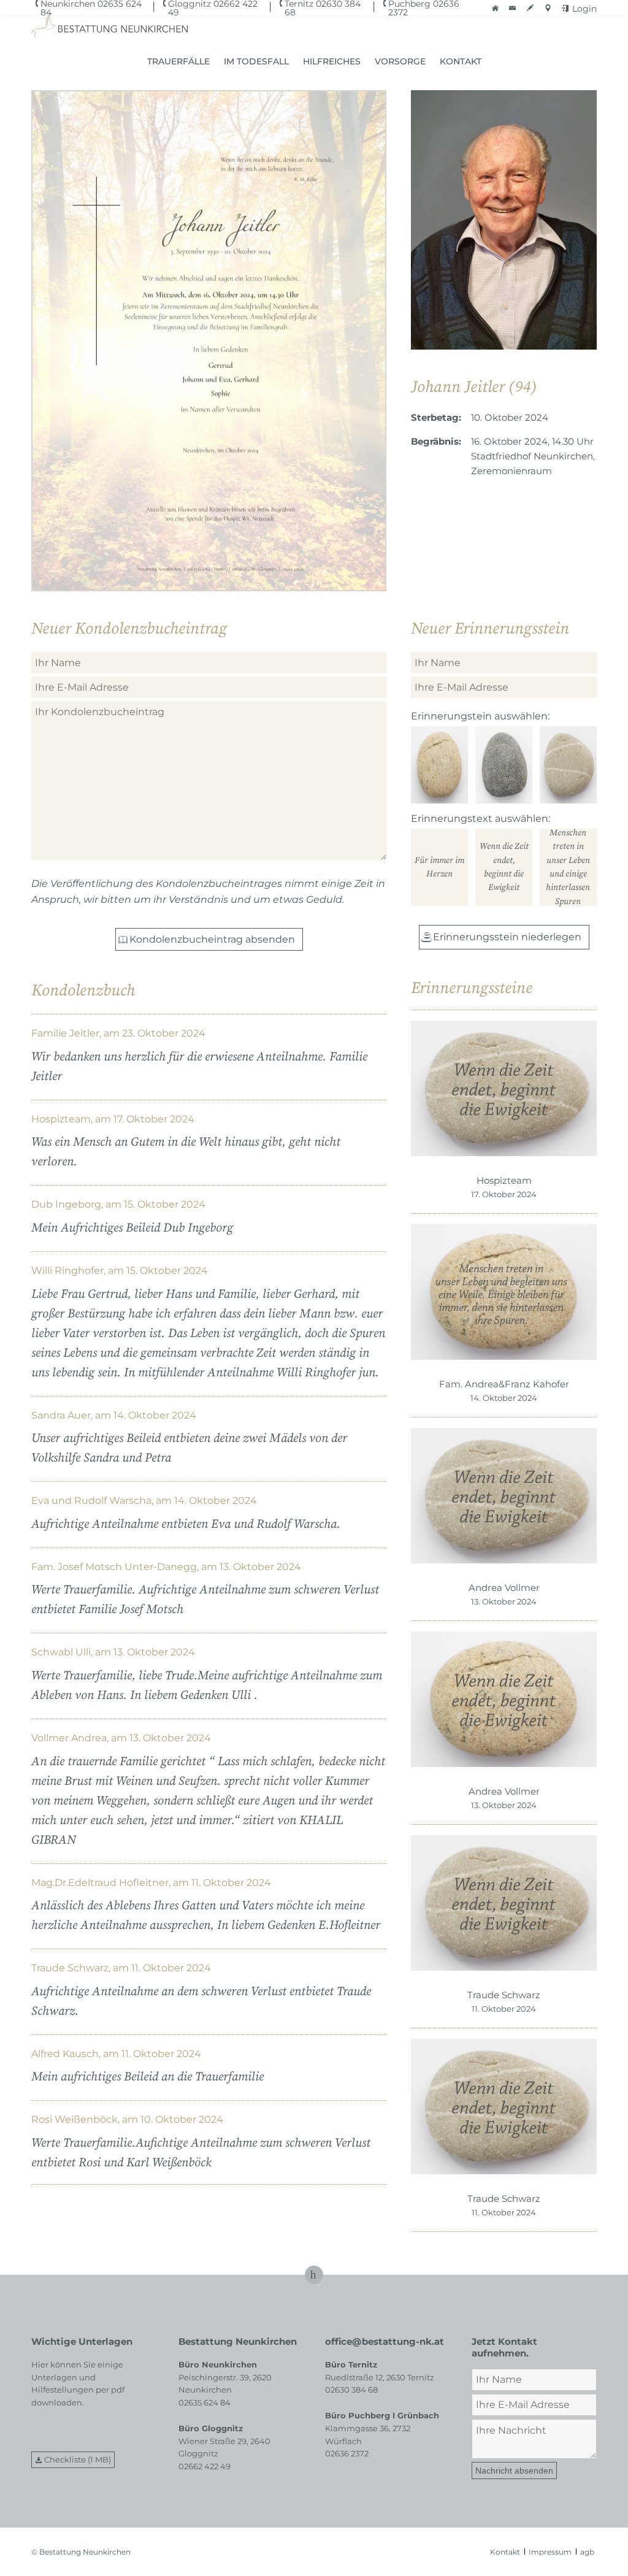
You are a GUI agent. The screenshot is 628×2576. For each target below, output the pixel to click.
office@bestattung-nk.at (385, 2341)
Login (584, 9)
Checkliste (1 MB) (78, 2459)
